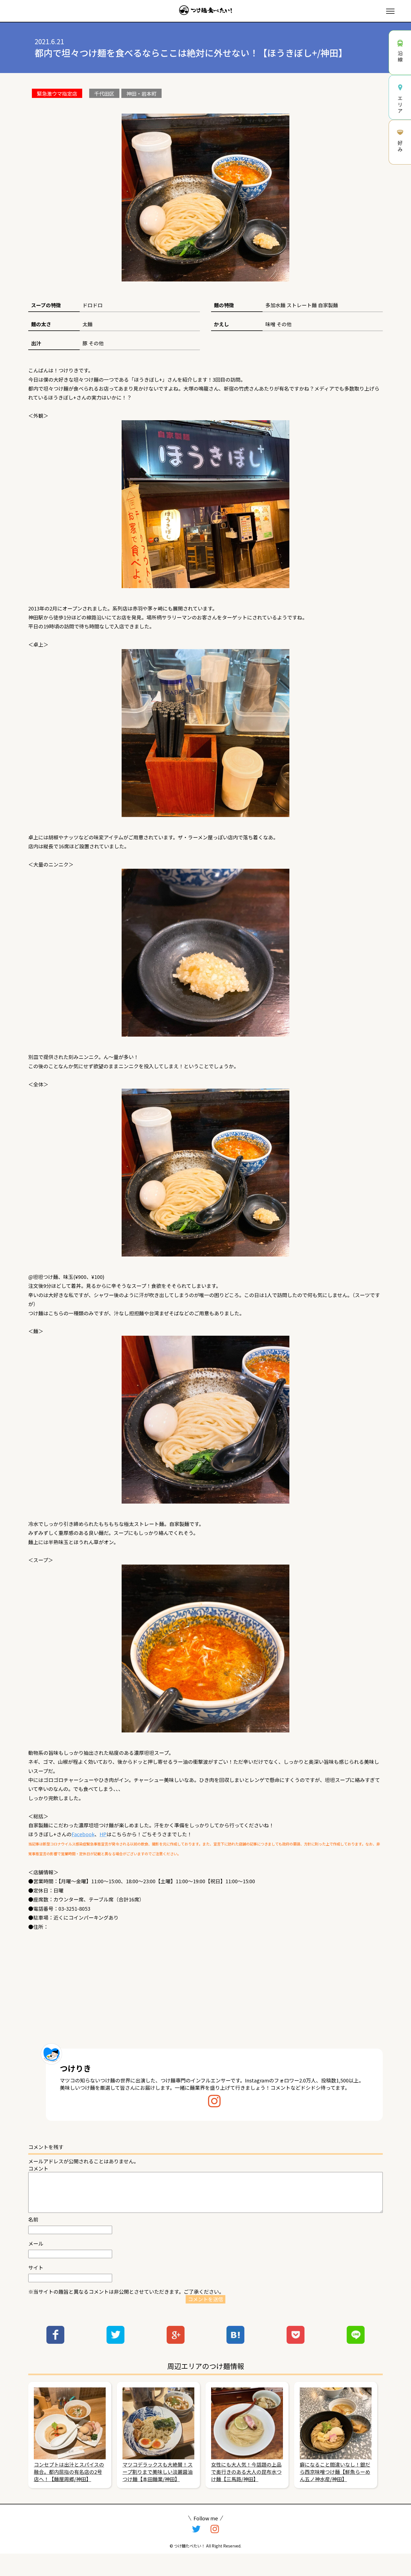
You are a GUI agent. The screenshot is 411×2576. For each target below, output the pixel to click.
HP (103, 1834)
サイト (36, 2267)
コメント (38, 2168)
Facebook (83, 1834)
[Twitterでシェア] (115, 2342)
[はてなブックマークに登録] (235, 2342)
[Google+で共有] (176, 2342)
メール (36, 2243)
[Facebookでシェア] (55, 2342)
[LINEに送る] (356, 2342)
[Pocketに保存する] (296, 2342)
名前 (33, 2219)
